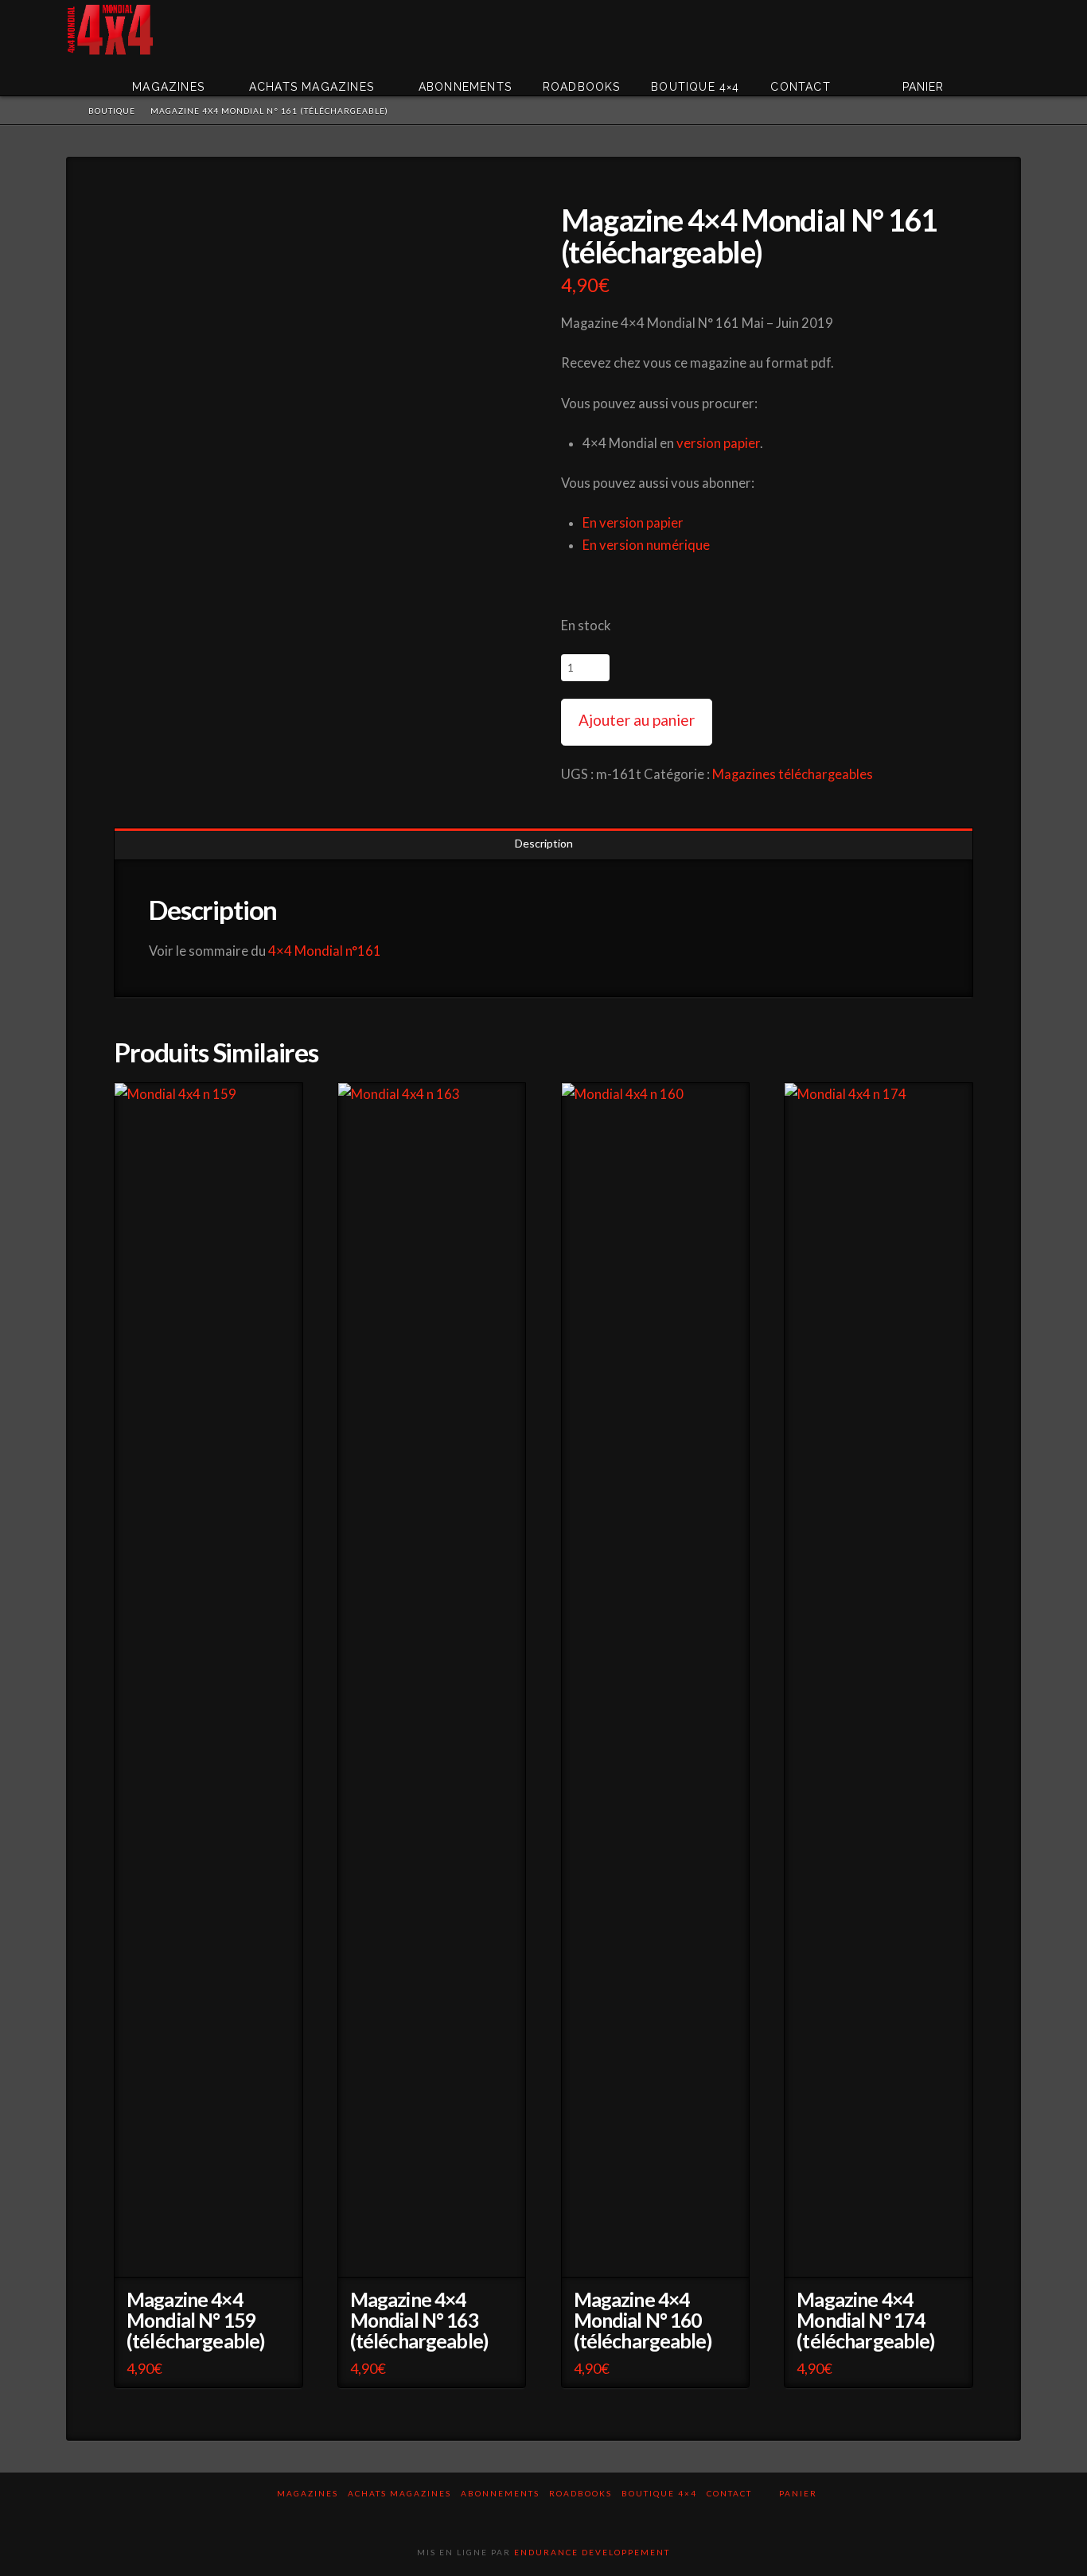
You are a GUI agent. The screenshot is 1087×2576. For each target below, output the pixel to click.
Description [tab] (544, 843)
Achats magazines (399, 2493)
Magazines (308, 2493)
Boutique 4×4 (659, 2493)
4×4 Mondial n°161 (325, 951)
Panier (800, 2493)
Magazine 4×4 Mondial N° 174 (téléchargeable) (865, 2320)
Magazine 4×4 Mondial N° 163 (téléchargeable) (419, 2320)
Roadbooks (581, 2493)
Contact (729, 2493)
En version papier (633, 523)
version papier (718, 443)
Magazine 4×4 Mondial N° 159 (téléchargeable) (195, 2320)
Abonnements (500, 2493)
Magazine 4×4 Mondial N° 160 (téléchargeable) (643, 2320)
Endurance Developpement (592, 2552)
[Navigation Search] (997, 76)
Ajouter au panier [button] (213, 2255)
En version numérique (646, 545)
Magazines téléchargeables (793, 774)
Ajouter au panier (637, 720)
